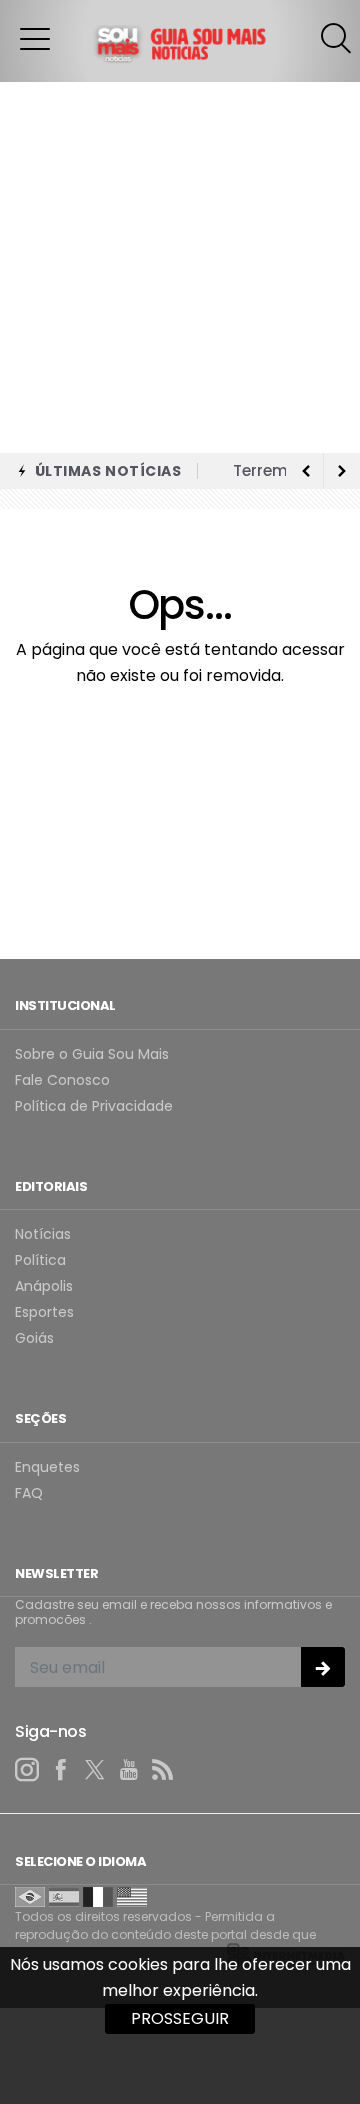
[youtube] (129, 1770)
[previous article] (342, 471)
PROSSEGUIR (180, 2018)
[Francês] (98, 1895)
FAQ (29, 1493)
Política (40, 1260)
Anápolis (44, 1286)
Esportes (44, 1312)
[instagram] (27, 1770)
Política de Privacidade (94, 1106)
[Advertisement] (180, 263)
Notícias (43, 1234)
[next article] (306, 471)
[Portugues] (30, 1895)
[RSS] (163, 1770)
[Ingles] (132, 1895)
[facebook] (61, 1770)
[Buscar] (338, 38)
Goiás (34, 1338)
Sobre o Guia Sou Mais (92, 1054)
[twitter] (95, 1770)
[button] (35, 38)
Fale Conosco (62, 1080)
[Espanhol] (64, 1895)
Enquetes (47, 1467)
